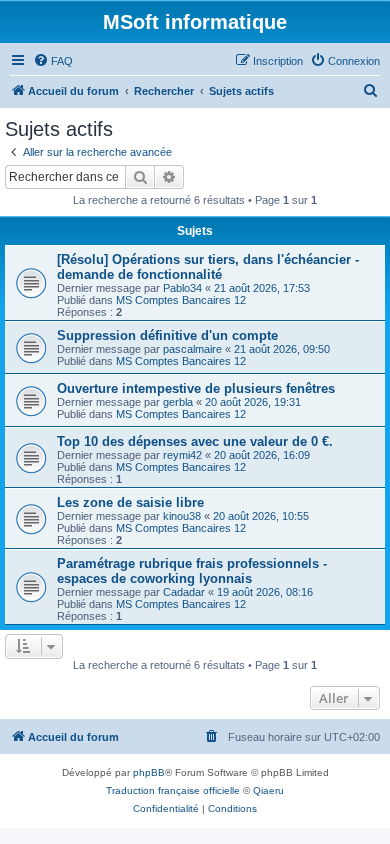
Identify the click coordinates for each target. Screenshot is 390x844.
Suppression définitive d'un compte (167, 335)
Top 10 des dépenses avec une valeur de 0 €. (195, 441)
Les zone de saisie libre (130, 502)
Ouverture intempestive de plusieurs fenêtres (196, 388)
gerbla (178, 402)
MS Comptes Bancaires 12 (181, 300)
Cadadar (184, 592)
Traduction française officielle (173, 790)
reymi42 (182, 455)
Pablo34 (182, 288)
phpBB (149, 772)
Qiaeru (268, 790)
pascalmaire (192, 349)
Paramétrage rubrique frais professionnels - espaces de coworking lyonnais (192, 571)
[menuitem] (53, 61)
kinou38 (182, 516)
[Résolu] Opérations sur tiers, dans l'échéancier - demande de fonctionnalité (208, 267)
